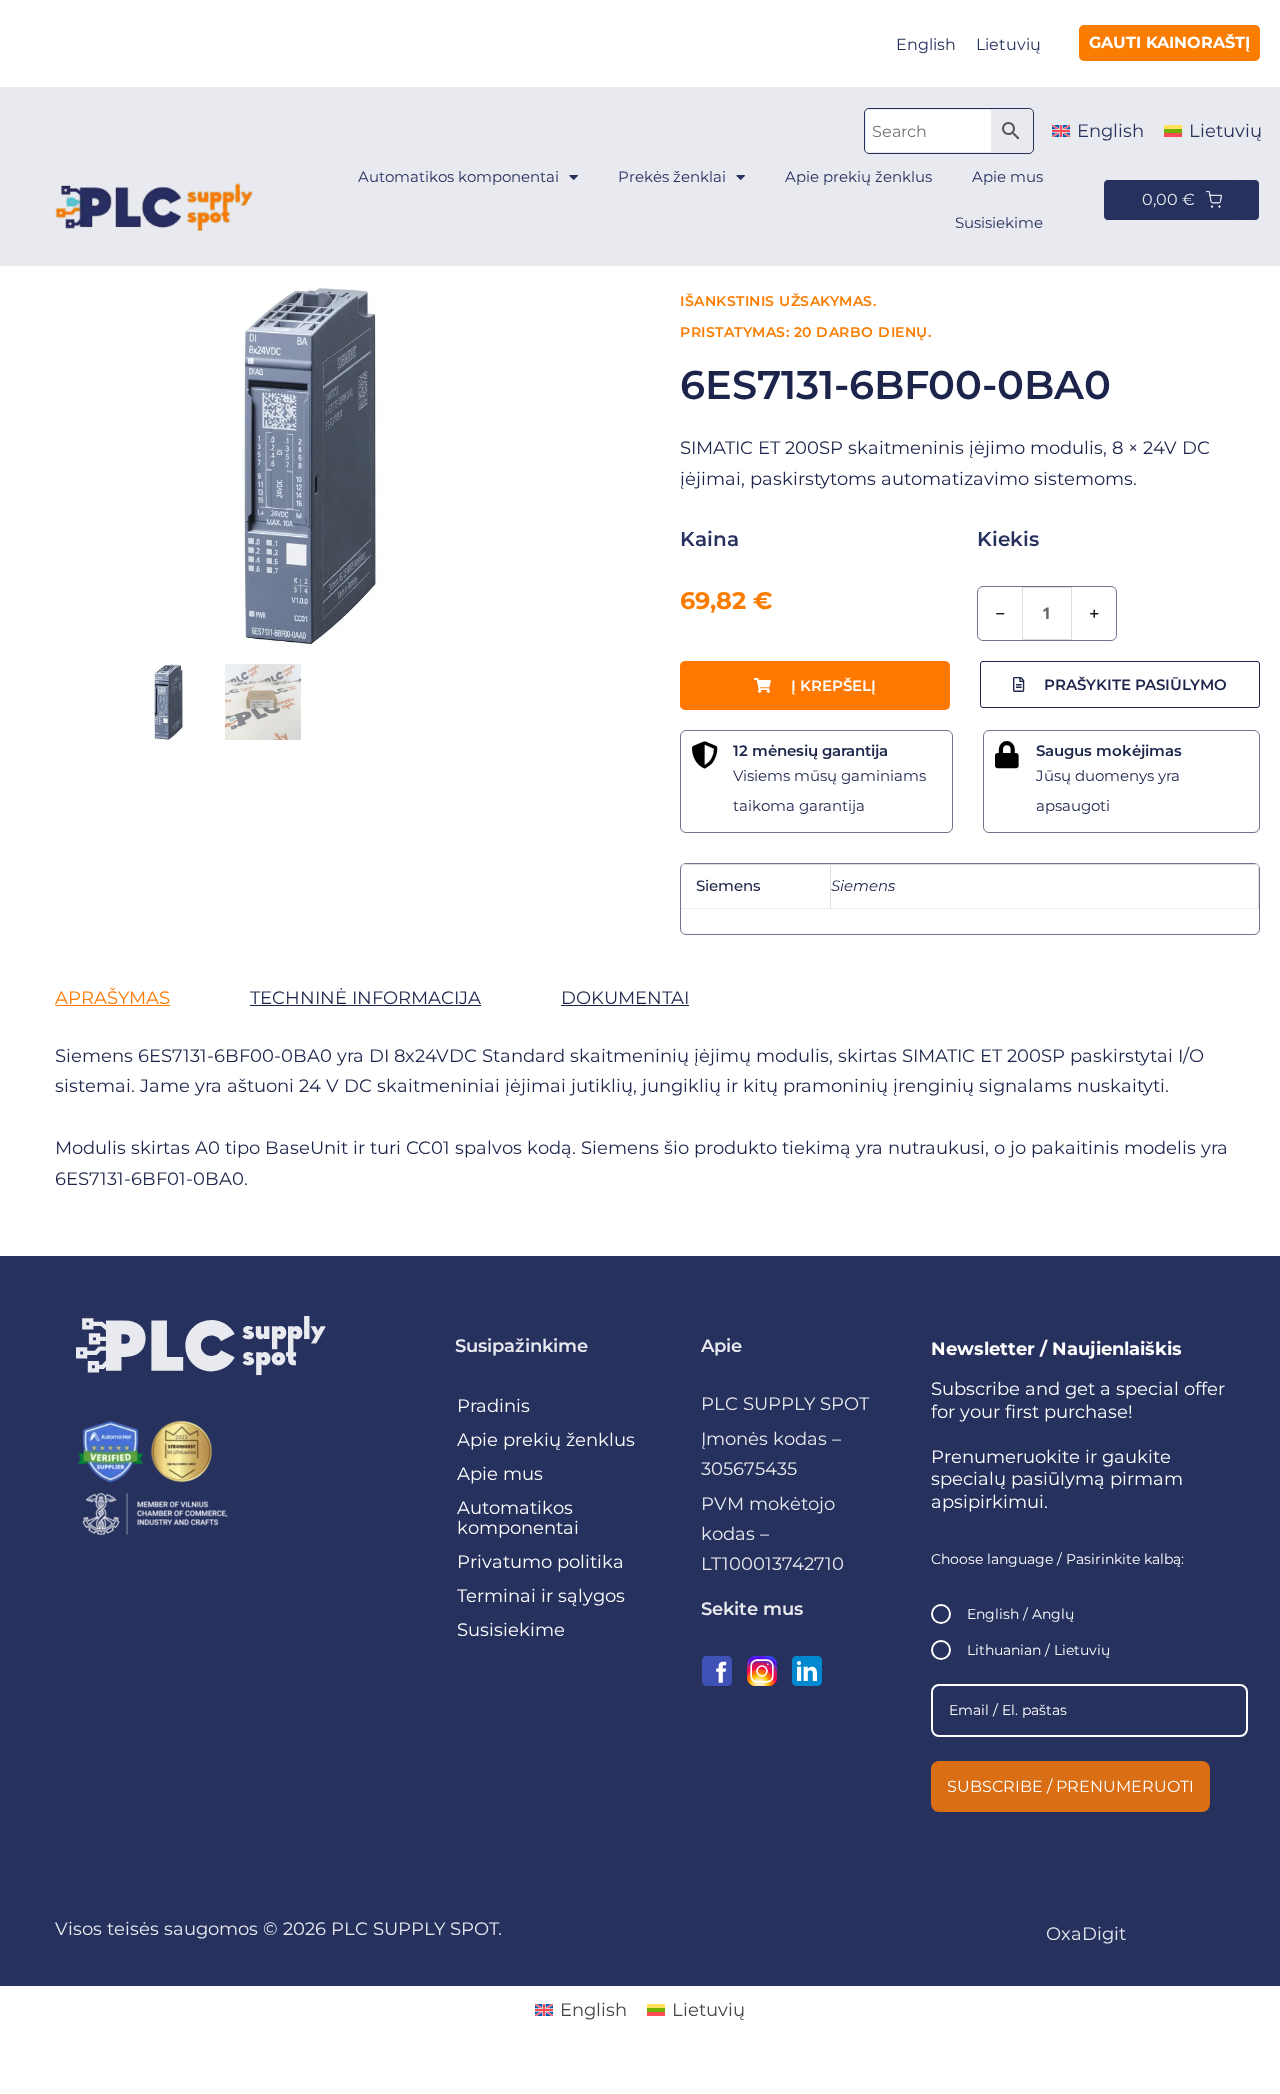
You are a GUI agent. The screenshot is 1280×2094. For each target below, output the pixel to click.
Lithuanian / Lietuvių (1038, 1650)
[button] (815, 685)
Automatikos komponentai (458, 176)
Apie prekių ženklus (858, 176)
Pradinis (493, 1406)
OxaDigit (1086, 1934)
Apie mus (1007, 176)
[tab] (112, 998)
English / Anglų (1020, 1614)
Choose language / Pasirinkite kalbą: (1057, 1559)
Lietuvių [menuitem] (1008, 44)
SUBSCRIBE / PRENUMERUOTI (1070, 1786)
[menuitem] (926, 45)
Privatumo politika (540, 1562)
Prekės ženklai (672, 176)
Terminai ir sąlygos (541, 1596)
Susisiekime (999, 222)
